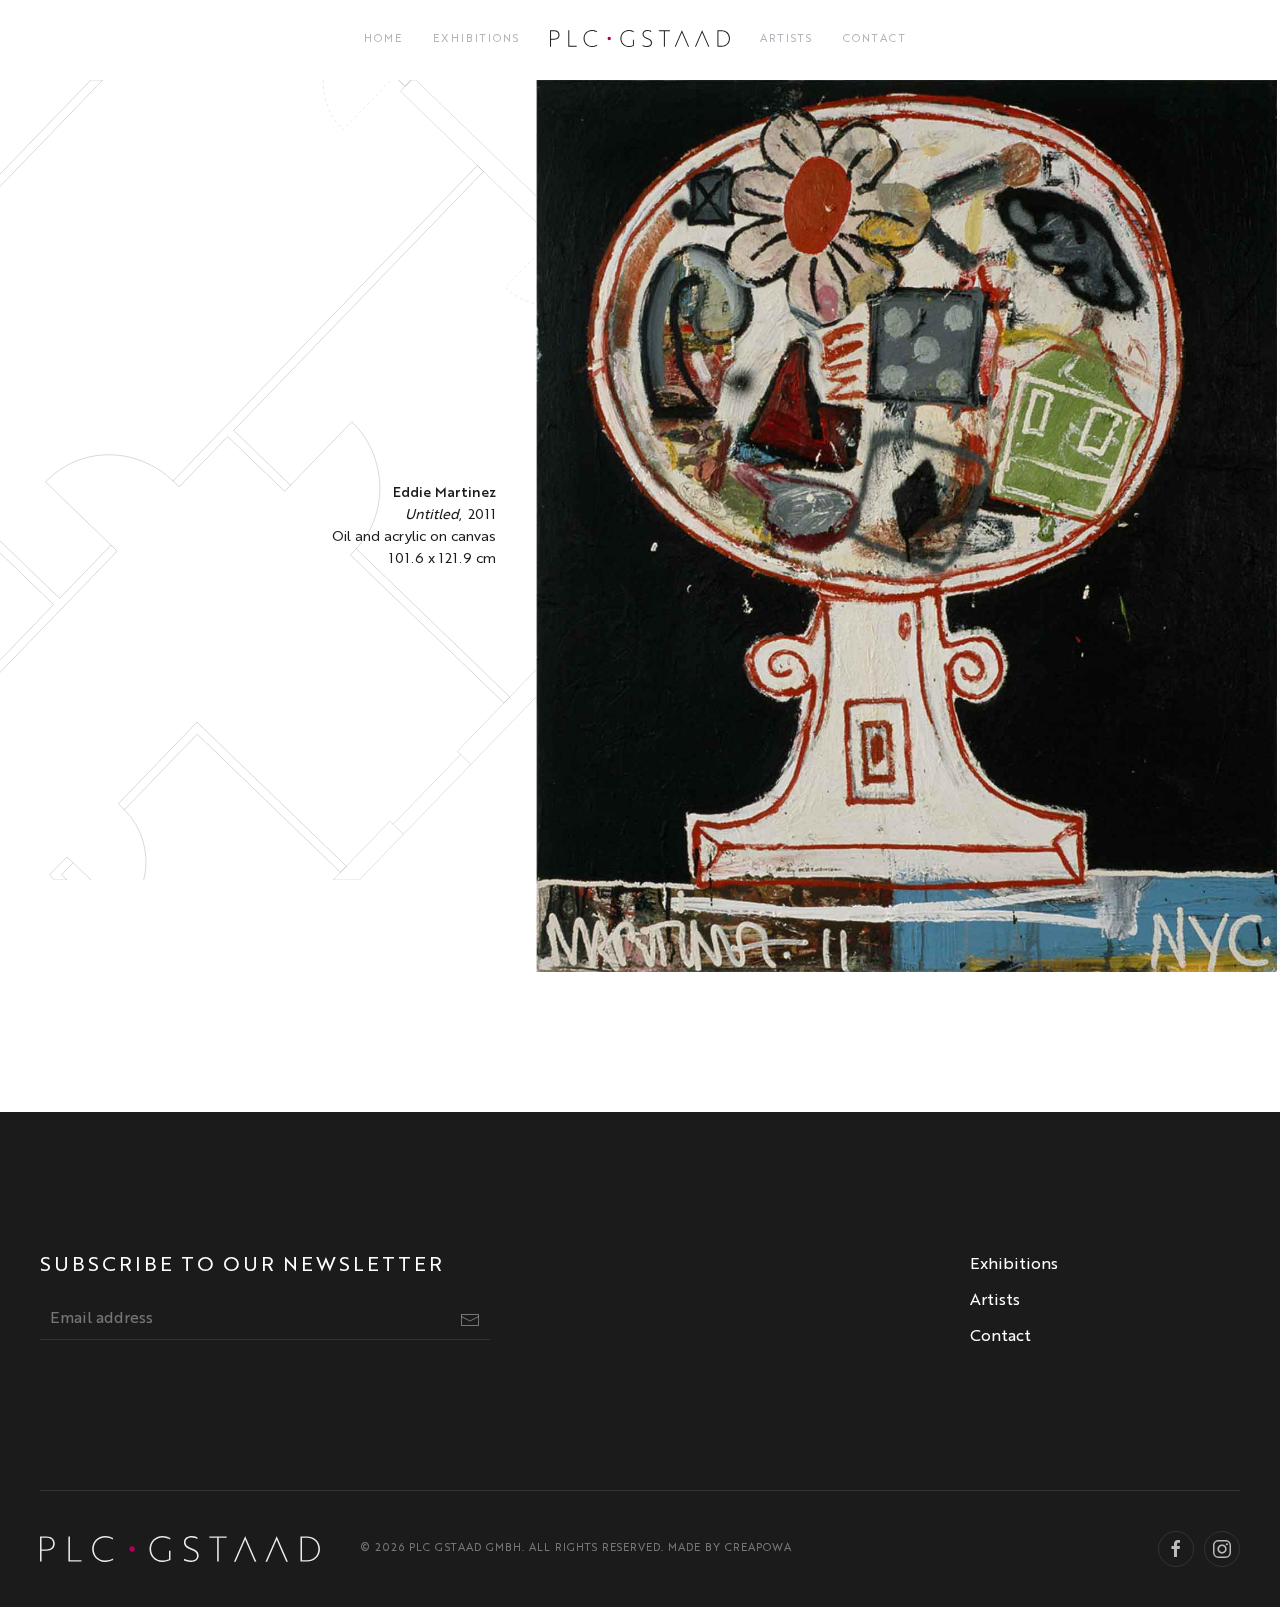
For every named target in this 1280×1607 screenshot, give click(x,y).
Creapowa (758, 1548)
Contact (875, 39)
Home (383, 39)
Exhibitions (476, 39)
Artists (786, 39)
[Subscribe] (470, 1320)
